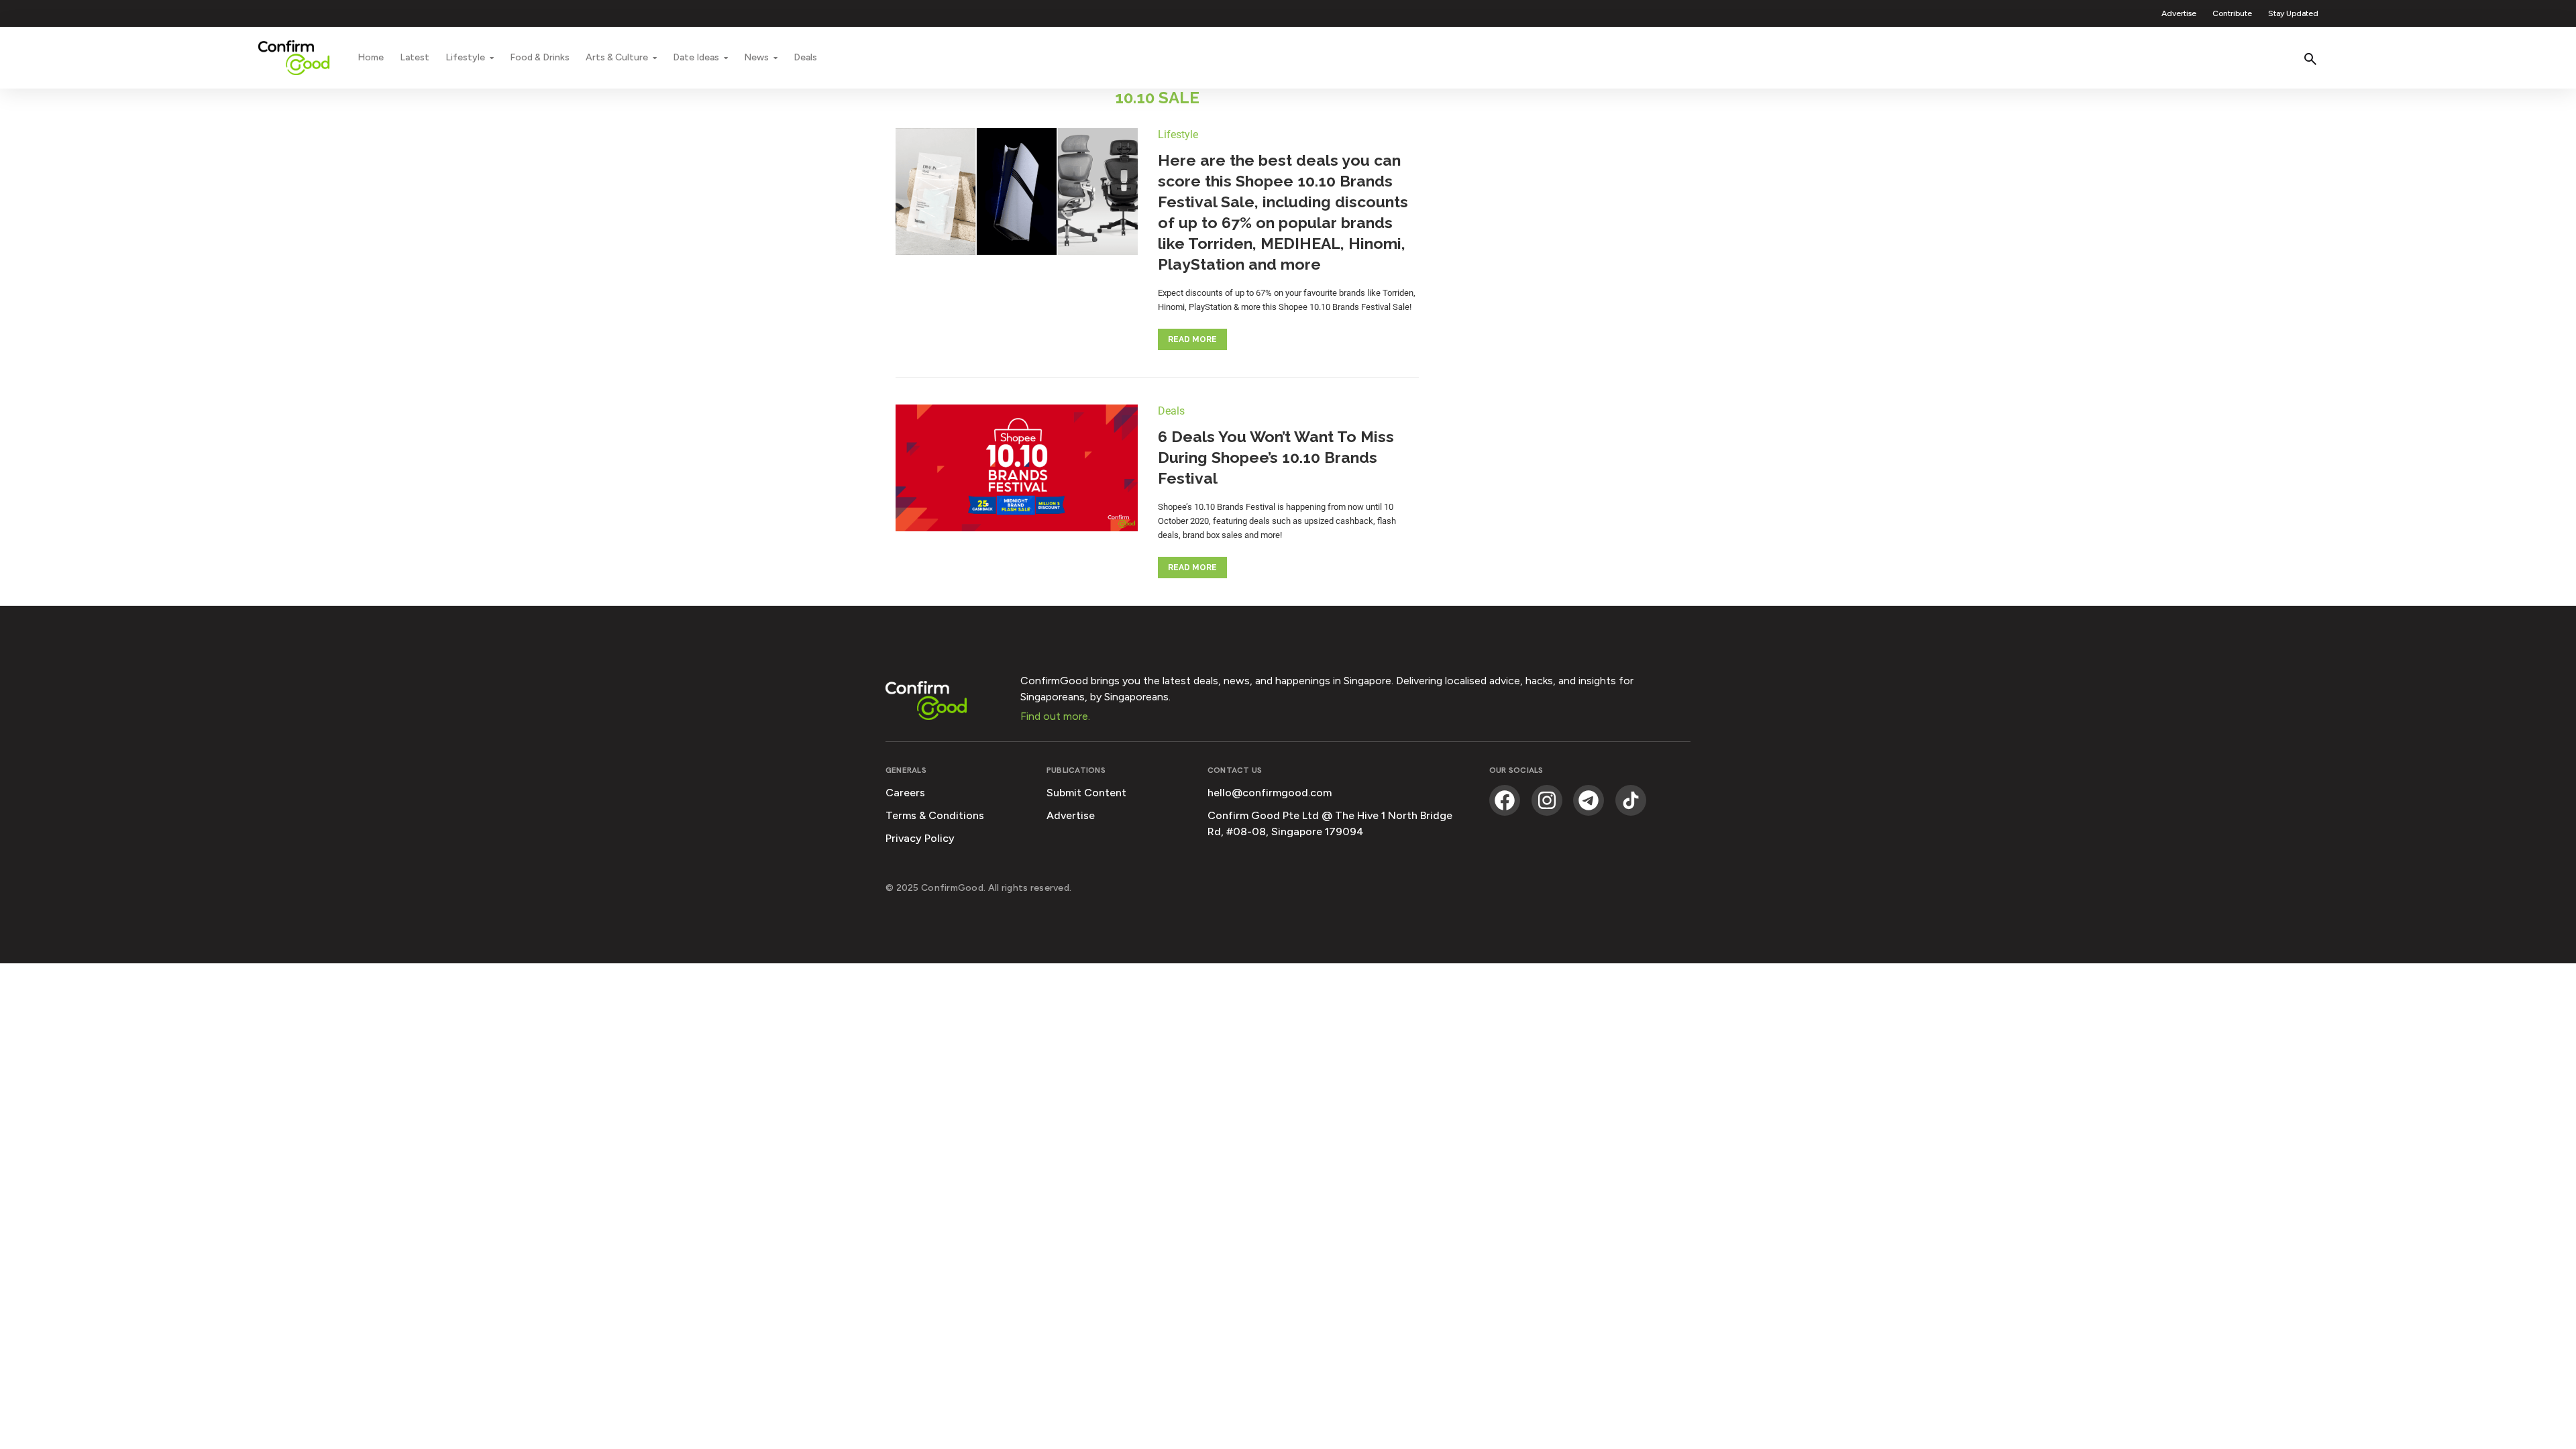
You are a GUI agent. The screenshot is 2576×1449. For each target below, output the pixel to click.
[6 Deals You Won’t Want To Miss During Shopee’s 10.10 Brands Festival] (1017, 470)
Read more (1192, 339)
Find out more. (1055, 716)
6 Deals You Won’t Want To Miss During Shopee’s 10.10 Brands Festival (1276, 457)
